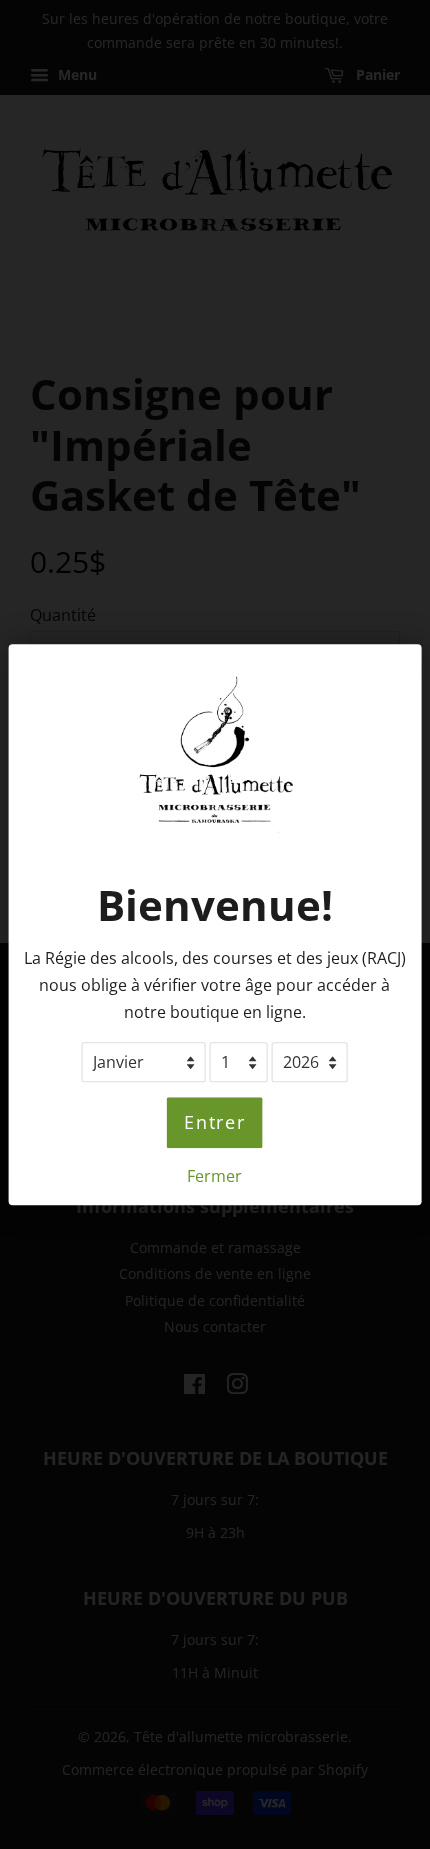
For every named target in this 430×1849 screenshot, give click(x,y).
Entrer (215, 1123)
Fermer (214, 1176)
